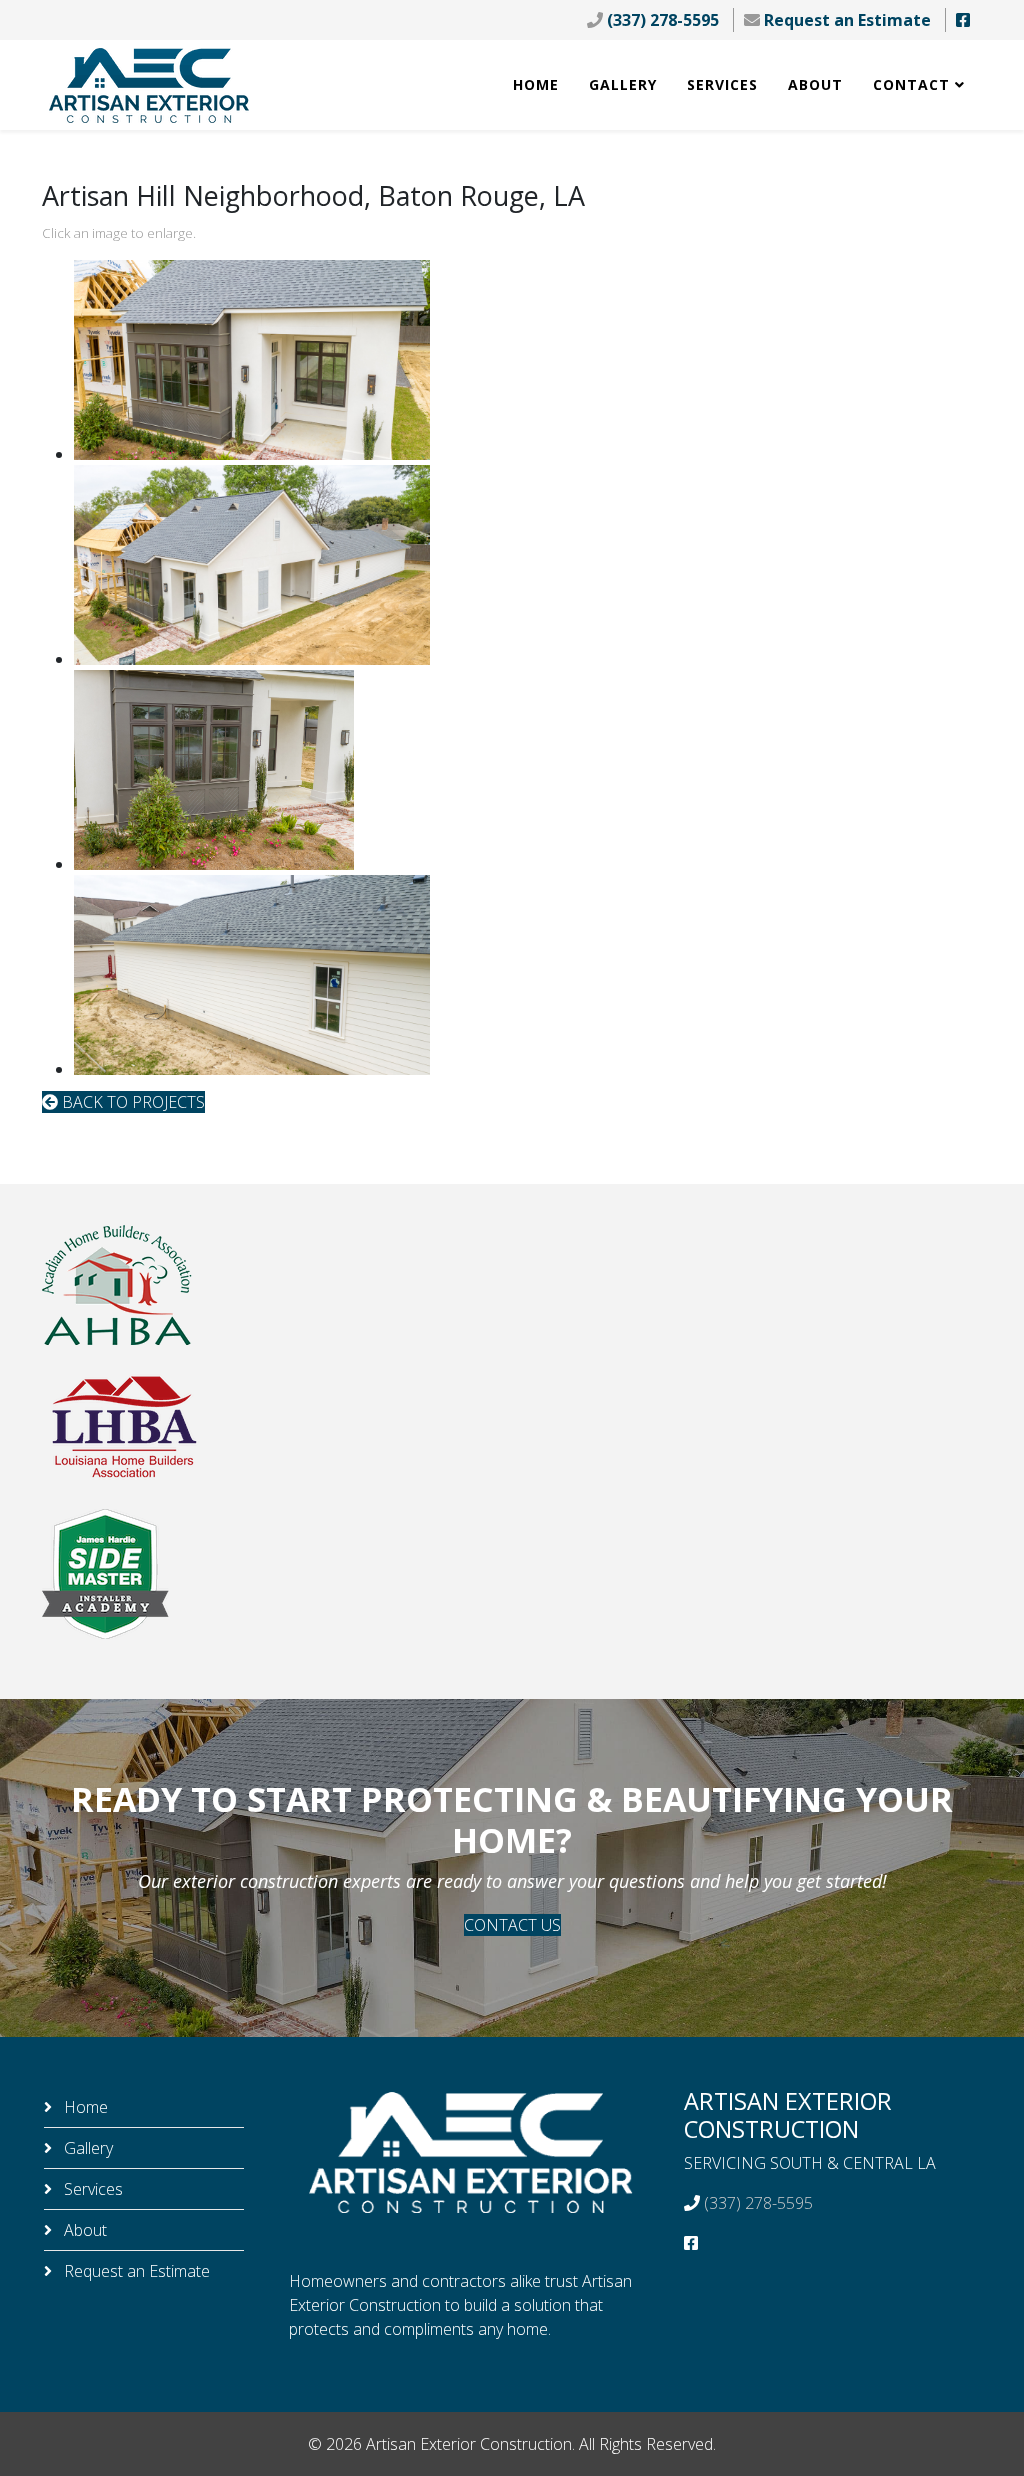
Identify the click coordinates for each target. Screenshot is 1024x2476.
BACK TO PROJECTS (131, 1102)
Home (536, 84)
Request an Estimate (847, 20)
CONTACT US (512, 1925)
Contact (911, 84)
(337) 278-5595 (663, 20)
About (815, 84)
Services (722, 84)
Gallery (623, 84)
